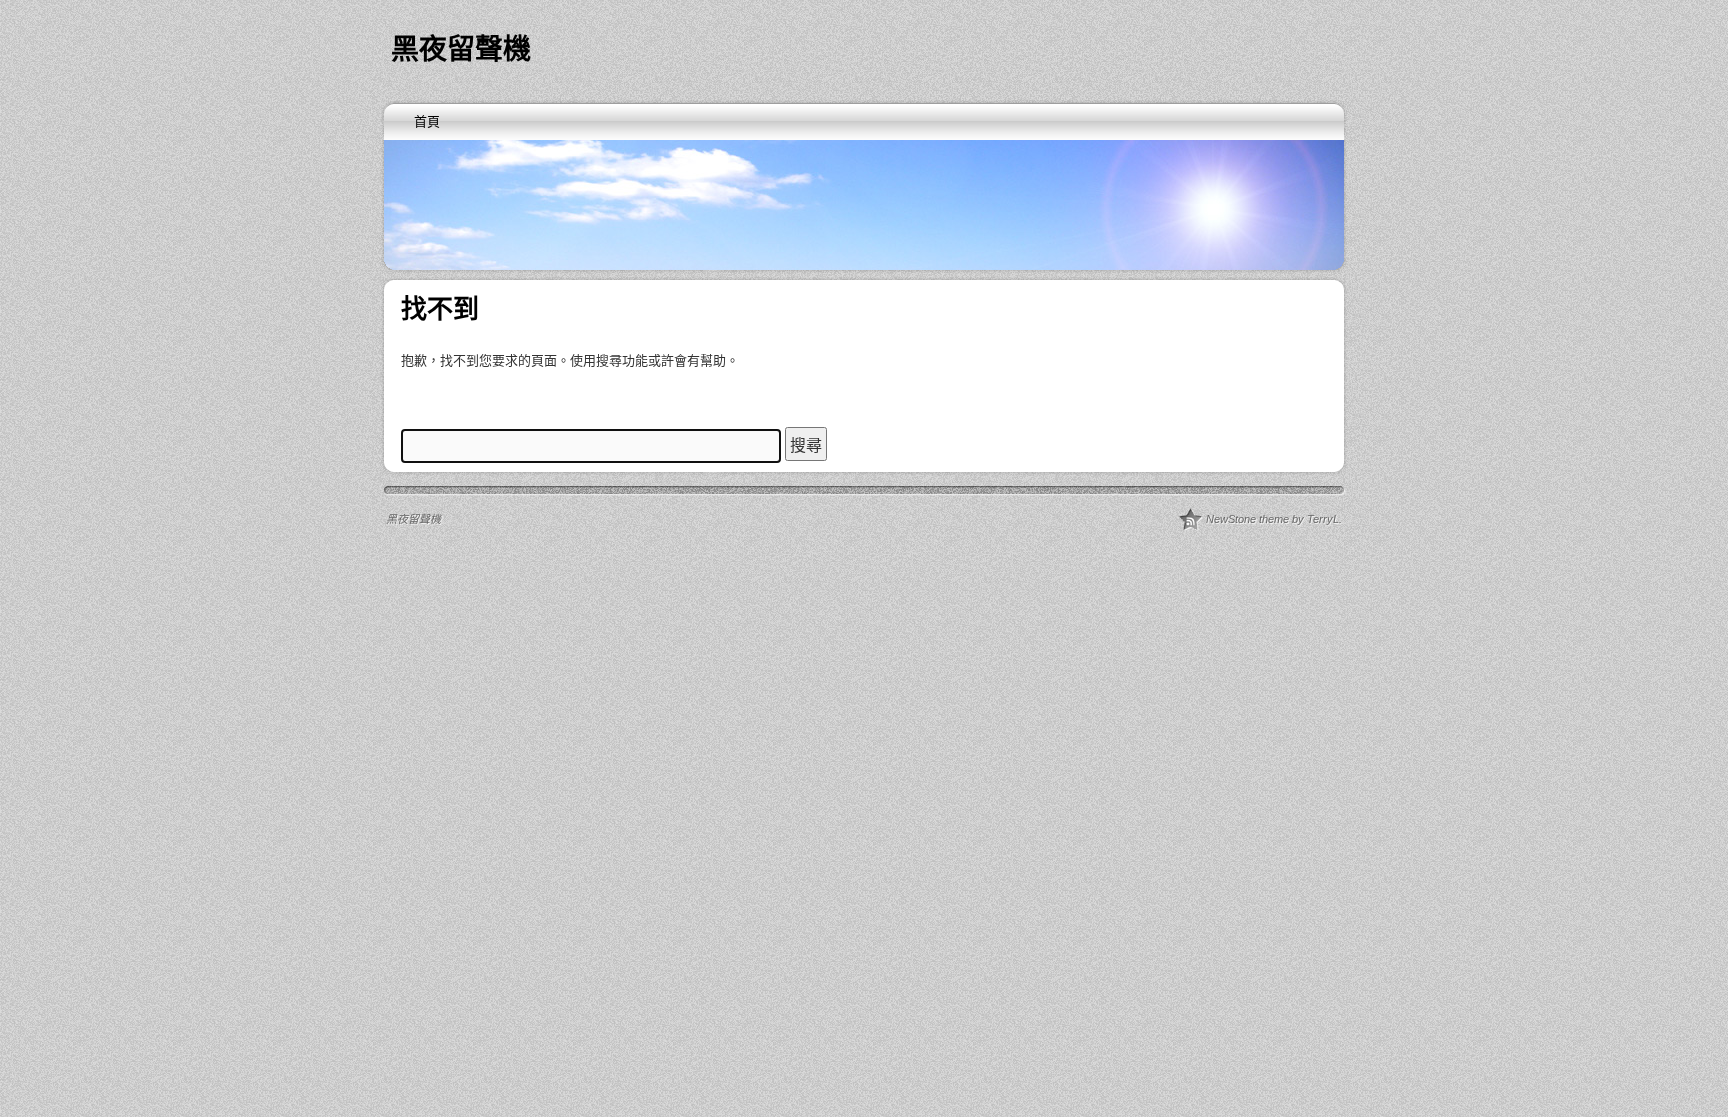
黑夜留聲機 (461, 49)
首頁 (427, 121)
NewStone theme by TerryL (1272, 519)
